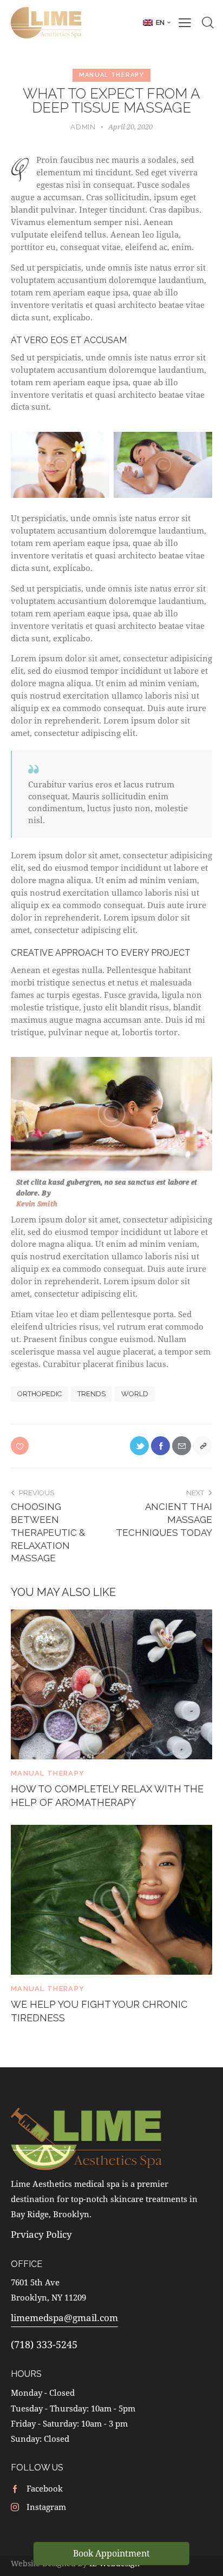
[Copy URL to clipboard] (203, 1446)
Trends (91, 1394)
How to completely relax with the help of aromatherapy (107, 1796)
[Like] (21, 1446)
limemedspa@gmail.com (64, 2318)
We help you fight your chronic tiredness (99, 2011)
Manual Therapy (111, 75)
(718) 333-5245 (44, 2344)
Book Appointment (111, 2553)
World (135, 1394)
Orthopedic (40, 1394)
